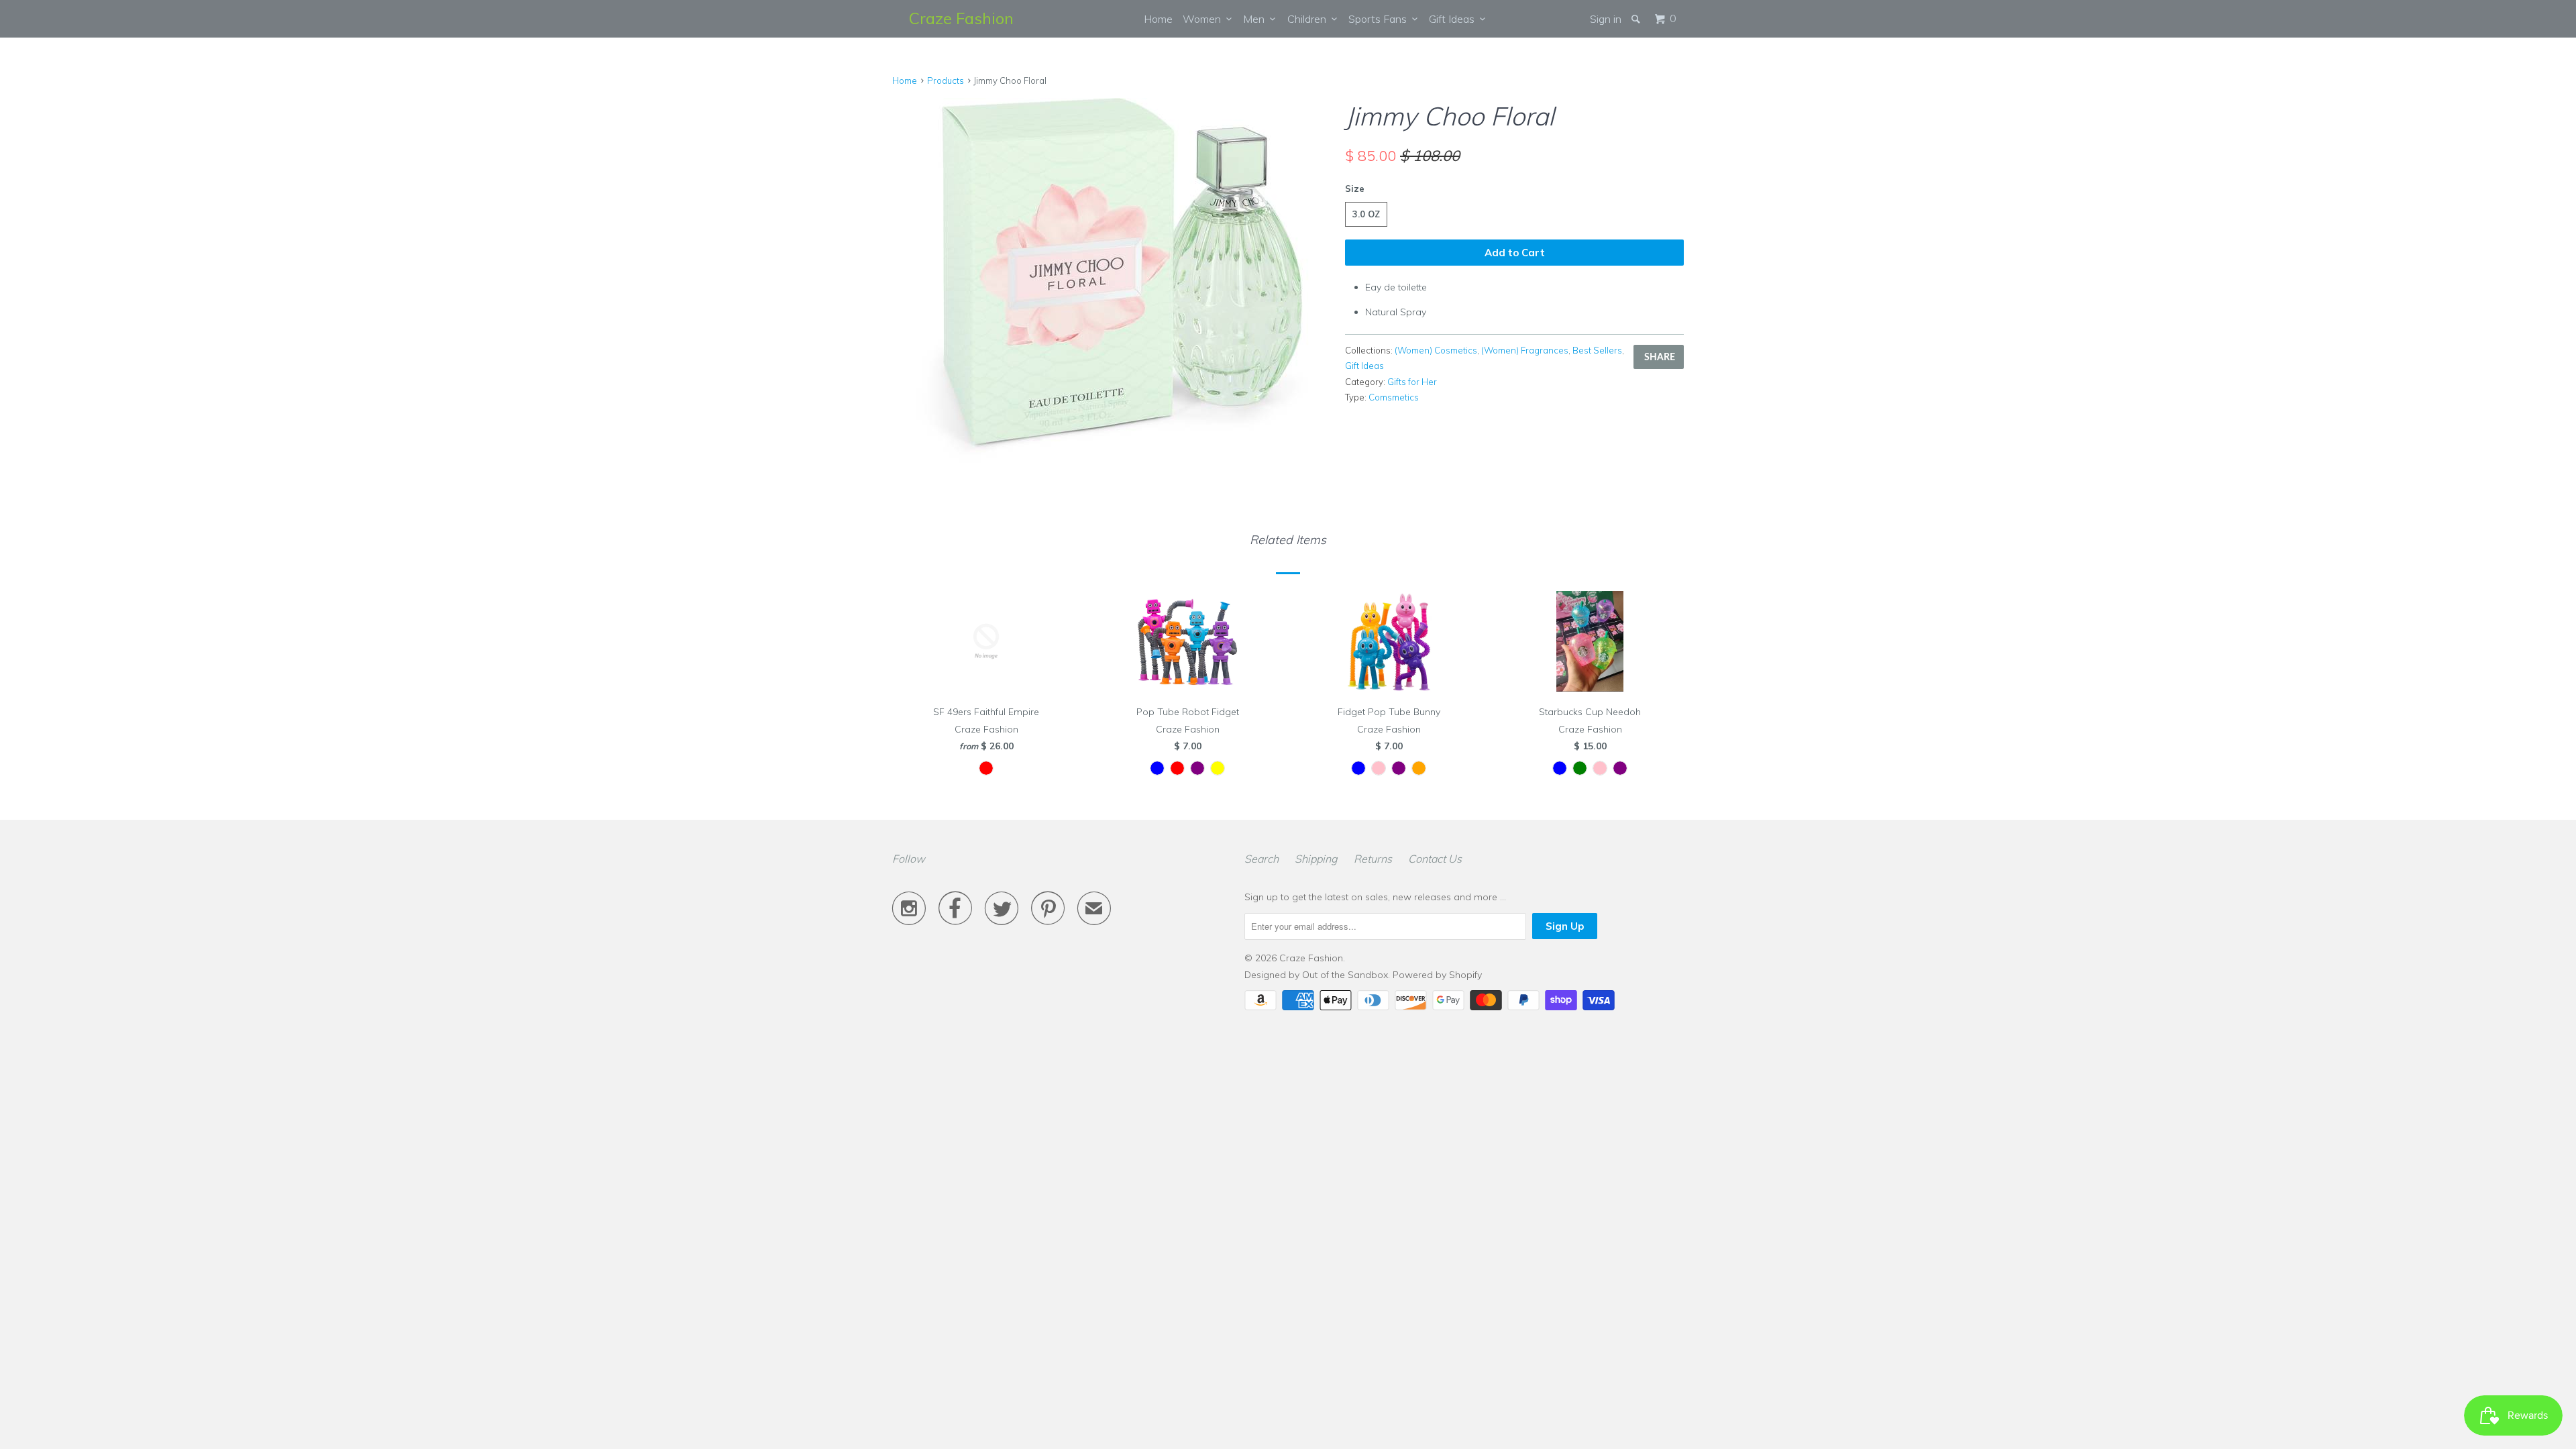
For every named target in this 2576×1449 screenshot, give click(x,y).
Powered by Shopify (1437, 975)
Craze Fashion (961, 18)
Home (1158, 19)
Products (946, 80)
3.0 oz (1366, 214)
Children (1309, 19)
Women (1204, 19)
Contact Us (1435, 859)
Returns (1373, 859)
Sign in (1606, 19)
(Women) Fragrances (1525, 350)
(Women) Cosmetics (1436, 350)
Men (1256, 19)
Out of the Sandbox (1345, 975)
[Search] (1637, 19)
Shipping (1316, 859)
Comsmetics (1394, 397)
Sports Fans (1380, 19)
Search (1262, 859)
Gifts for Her (1412, 382)
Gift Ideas (1454, 19)
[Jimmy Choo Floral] (1112, 281)
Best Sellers (1597, 350)
